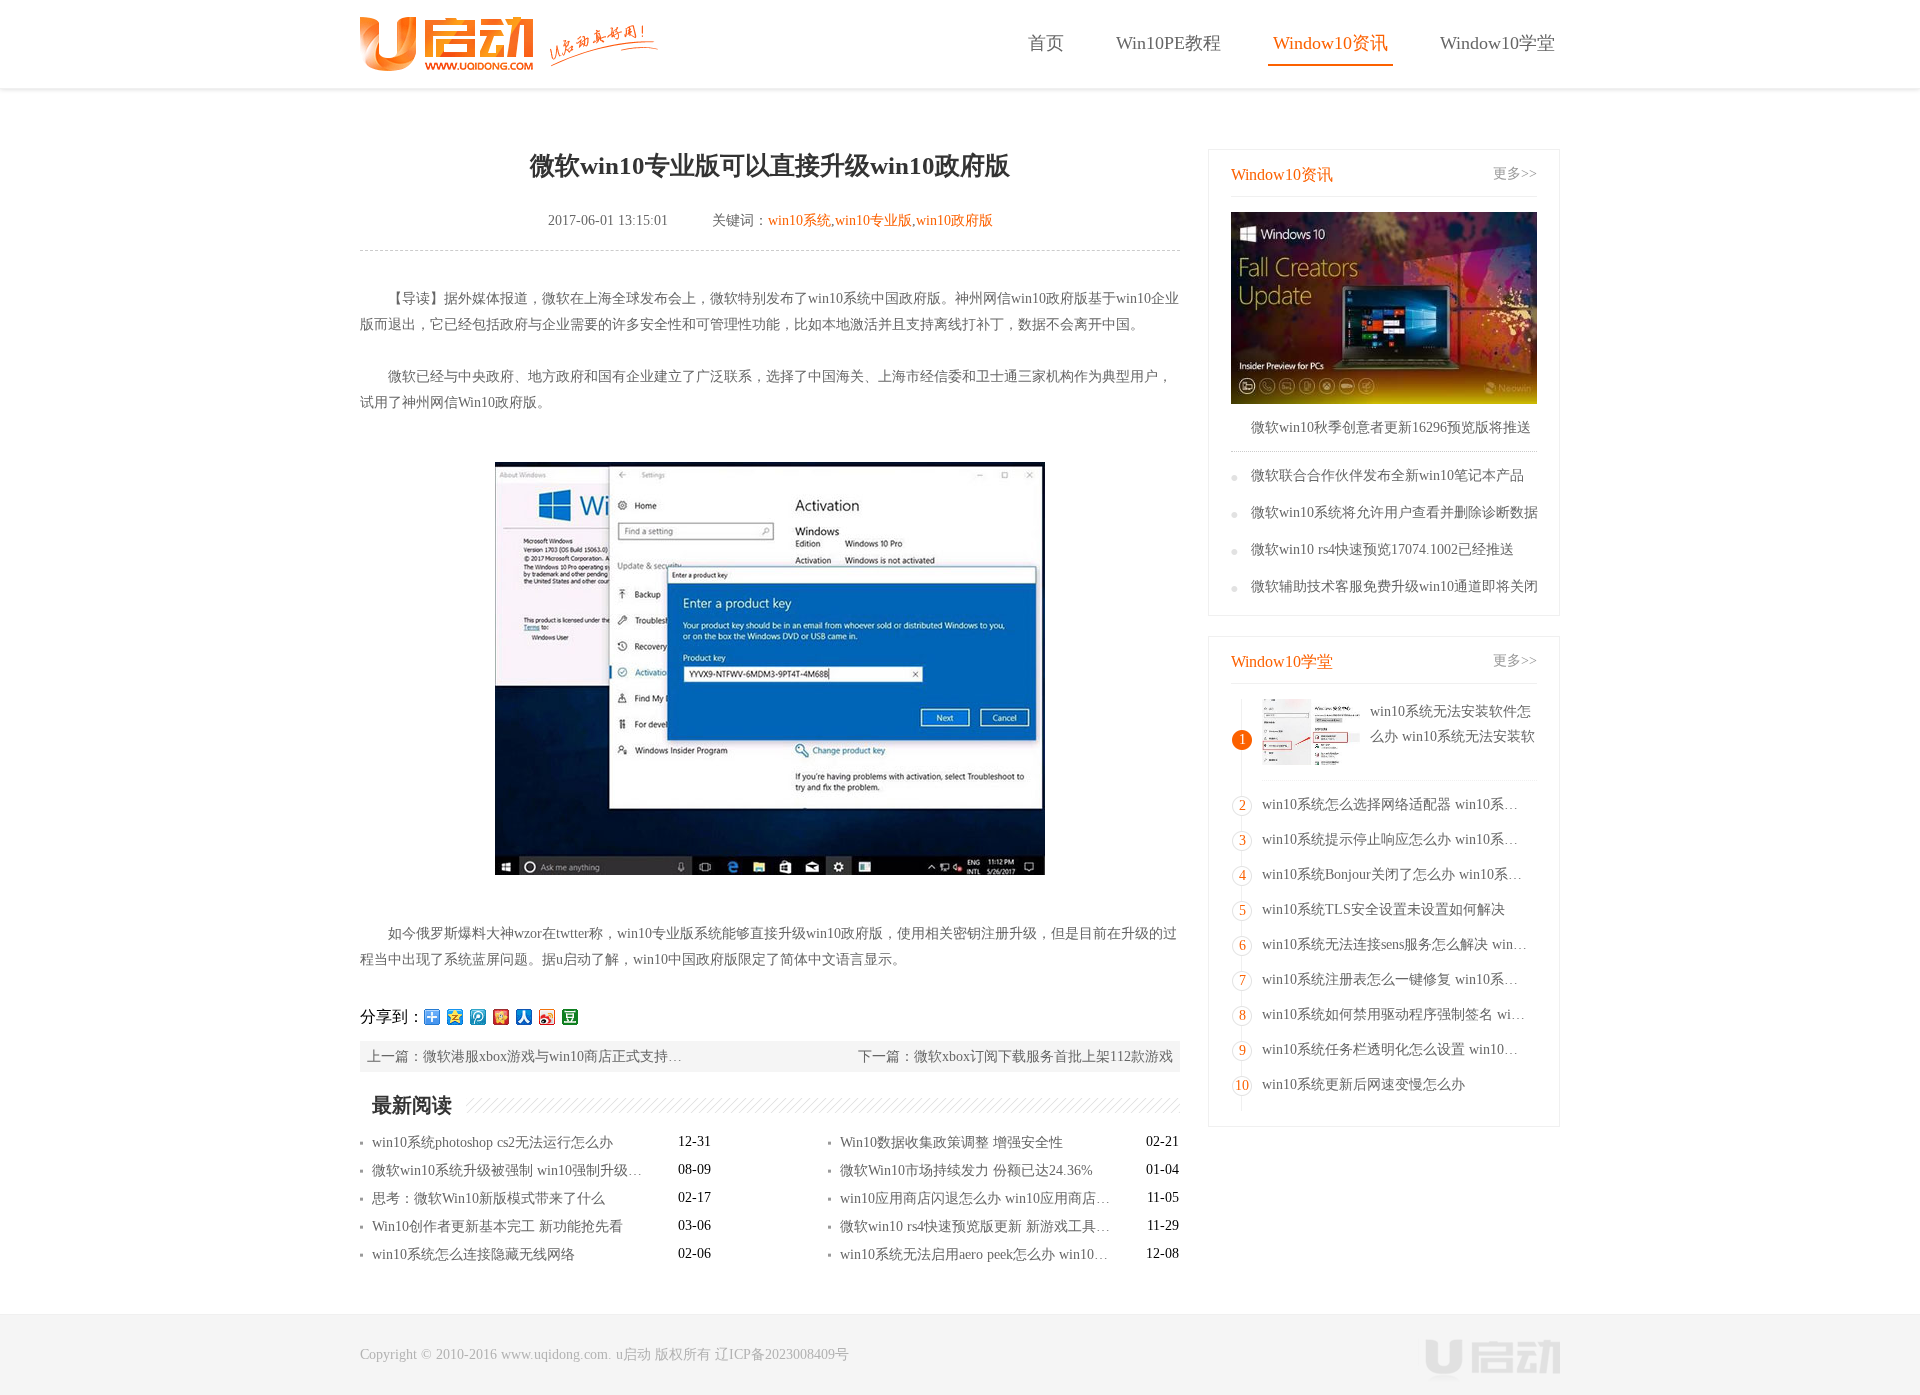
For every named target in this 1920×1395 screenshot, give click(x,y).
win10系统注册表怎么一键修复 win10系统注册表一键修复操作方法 (1397, 979)
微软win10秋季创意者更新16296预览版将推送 (1391, 427)
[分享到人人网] (524, 1017)
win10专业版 (873, 220)
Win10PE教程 (1168, 43)
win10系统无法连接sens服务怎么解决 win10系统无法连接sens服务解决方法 (1397, 944)
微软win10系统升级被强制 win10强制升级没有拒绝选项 (507, 1170)
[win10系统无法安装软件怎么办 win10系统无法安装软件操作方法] (1311, 732)
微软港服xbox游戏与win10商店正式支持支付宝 (553, 1056)
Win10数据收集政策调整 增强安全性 (951, 1142)
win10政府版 (954, 220)
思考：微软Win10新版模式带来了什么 (488, 1198)
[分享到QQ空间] (455, 1017)
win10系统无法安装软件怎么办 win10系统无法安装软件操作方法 (1452, 726)
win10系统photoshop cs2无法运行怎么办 (492, 1142)
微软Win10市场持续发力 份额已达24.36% (966, 1170)
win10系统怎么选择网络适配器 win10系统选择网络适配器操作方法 (1397, 804)
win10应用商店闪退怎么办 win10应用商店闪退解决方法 (975, 1198)
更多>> (1515, 173)
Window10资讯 (1330, 43)
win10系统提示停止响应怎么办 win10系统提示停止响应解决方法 (1397, 839)
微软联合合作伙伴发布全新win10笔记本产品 (1387, 475)
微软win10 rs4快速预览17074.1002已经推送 (1382, 549)
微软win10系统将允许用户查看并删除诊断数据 (1394, 512)
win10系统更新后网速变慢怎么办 (1363, 1084)
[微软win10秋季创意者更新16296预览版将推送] (1384, 308)
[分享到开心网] (501, 1017)
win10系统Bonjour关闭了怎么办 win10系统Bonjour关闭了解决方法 (1397, 874)
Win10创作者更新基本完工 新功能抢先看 (497, 1226)
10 (1242, 1085)
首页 (1046, 43)
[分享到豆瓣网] (570, 1017)
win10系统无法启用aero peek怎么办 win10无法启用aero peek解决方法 (975, 1254)
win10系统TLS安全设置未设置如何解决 (1383, 909)
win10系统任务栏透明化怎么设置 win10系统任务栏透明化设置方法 (1397, 1049)
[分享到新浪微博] (547, 1017)
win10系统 (799, 220)
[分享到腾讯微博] (478, 1017)
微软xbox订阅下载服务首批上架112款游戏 (1043, 1056)
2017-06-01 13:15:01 (608, 220)
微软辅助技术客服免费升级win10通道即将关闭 (1394, 586)
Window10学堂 (1497, 43)
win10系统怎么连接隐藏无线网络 (473, 1254)
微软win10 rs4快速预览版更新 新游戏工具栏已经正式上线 (975, 1226)
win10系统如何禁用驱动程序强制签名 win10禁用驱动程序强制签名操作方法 (1397, 1014)
